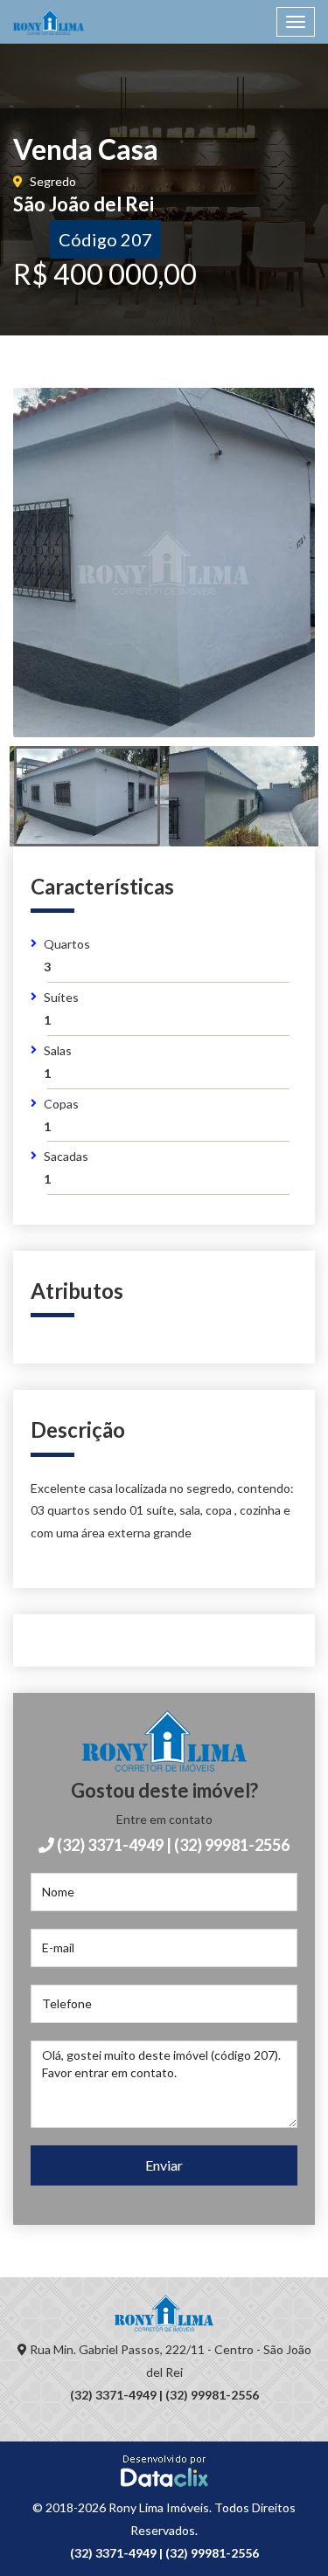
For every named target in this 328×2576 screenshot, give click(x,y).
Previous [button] (63, 584)
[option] (164, 563)
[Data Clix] (164, 2470)
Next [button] (265, 584)
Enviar (164, 2165)
